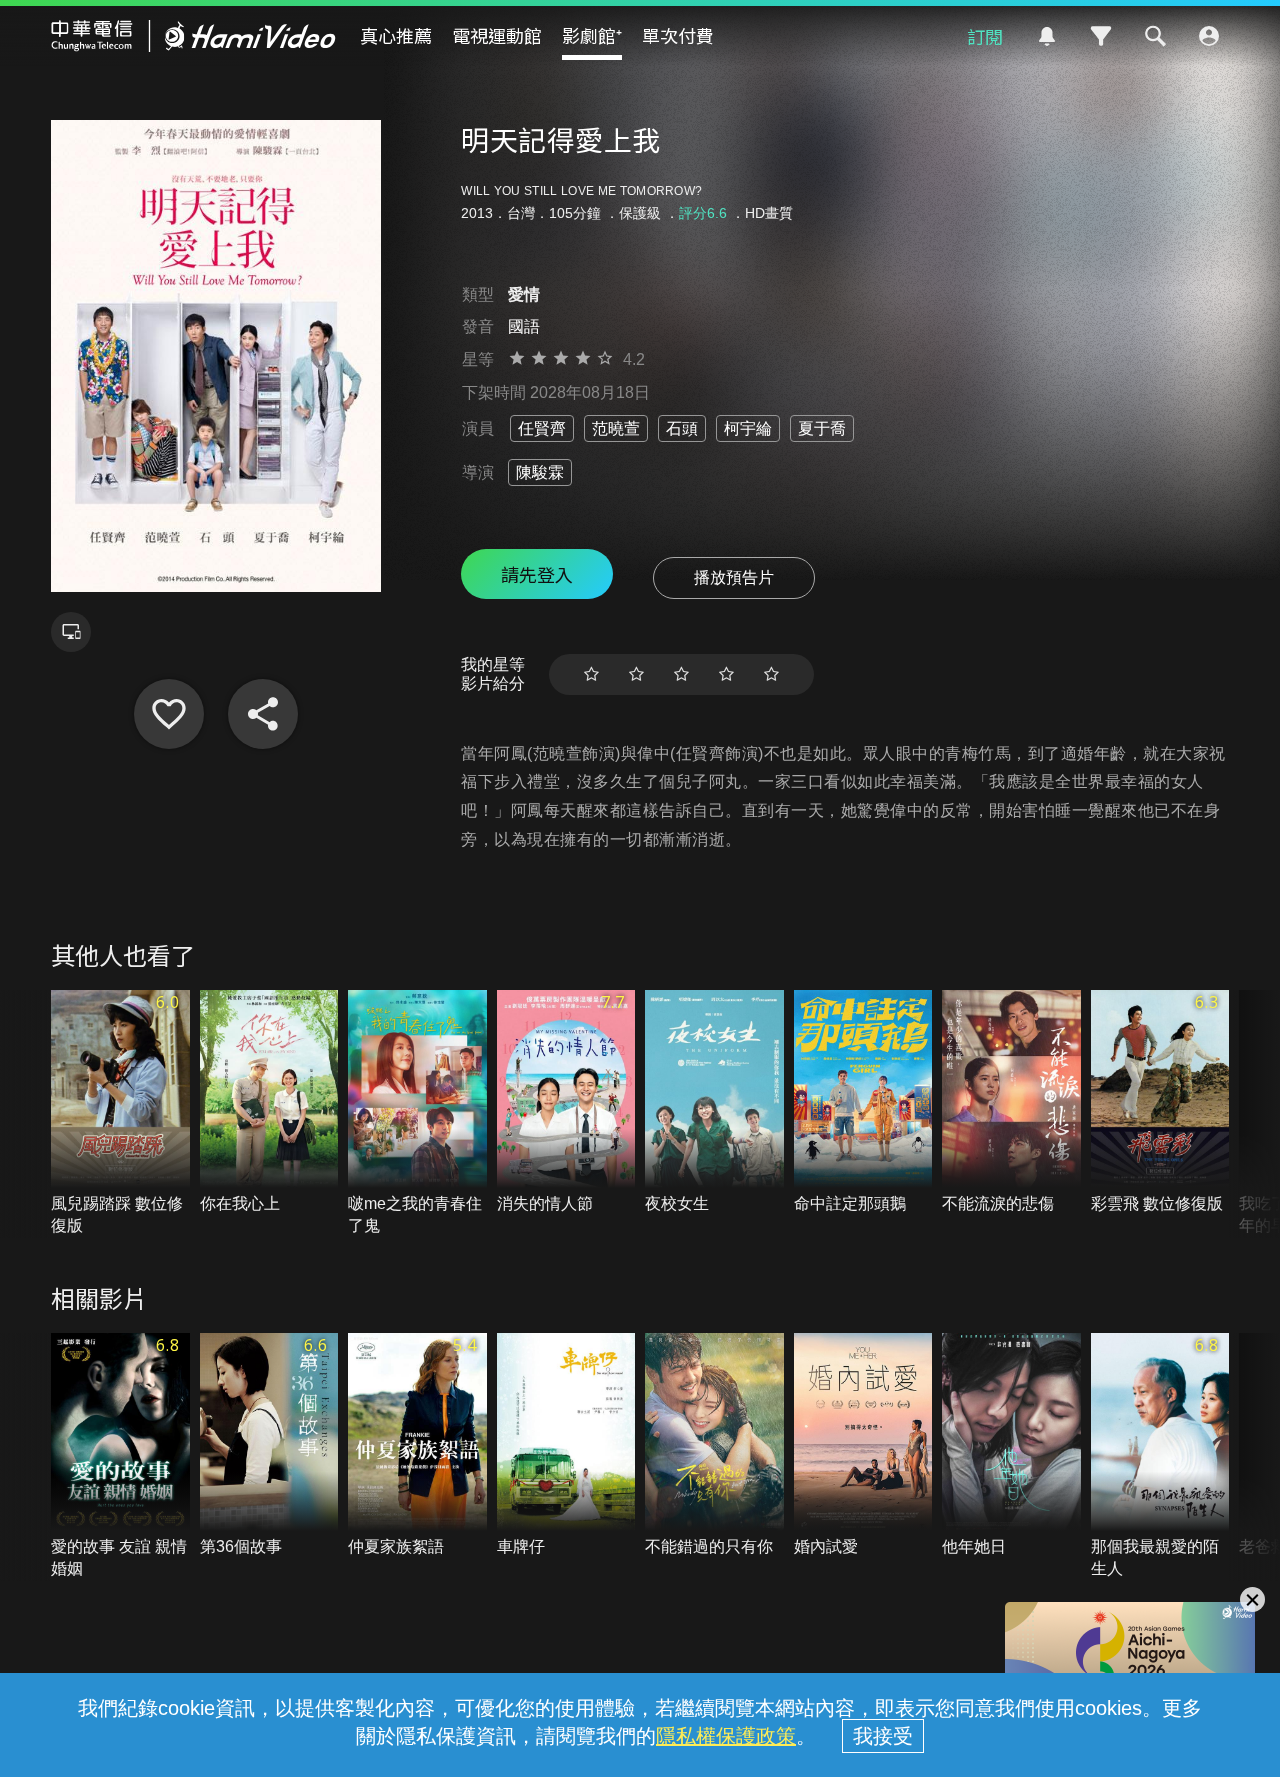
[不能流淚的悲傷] (1011, 1102)
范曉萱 (616, 428)
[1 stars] (591, 674)
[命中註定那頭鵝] (863, 1102)
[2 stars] (636, 674)
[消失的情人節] (566, 1102)
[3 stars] (681, 674)
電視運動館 (497, 35)
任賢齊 (542, 428)
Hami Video (193, 36)
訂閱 (985, 36)
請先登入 (537, 574)
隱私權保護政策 (726, 1736)
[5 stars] (771, 674)
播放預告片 (734, 577)
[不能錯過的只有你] (714, 1445)
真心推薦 (396, 35)
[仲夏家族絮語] (417, 1445)
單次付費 (678, 35)
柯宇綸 (748, 428)
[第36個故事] (269, 1445)
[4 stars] (726, 674)
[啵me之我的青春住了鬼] (417, 1114)
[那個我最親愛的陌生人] (1160, 1457)
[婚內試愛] (863, 1445)
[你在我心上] (269, 1102)
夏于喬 (822, 428)
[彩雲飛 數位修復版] (1160, 1102)
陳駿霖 (540, 472)
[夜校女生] (714, 1102)
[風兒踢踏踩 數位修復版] (120, 1114)
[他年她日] (1011, 1445)
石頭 (682, 428)
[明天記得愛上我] (169, 714)
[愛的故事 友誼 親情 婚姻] (120, 1457)
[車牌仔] (566, 1445)
